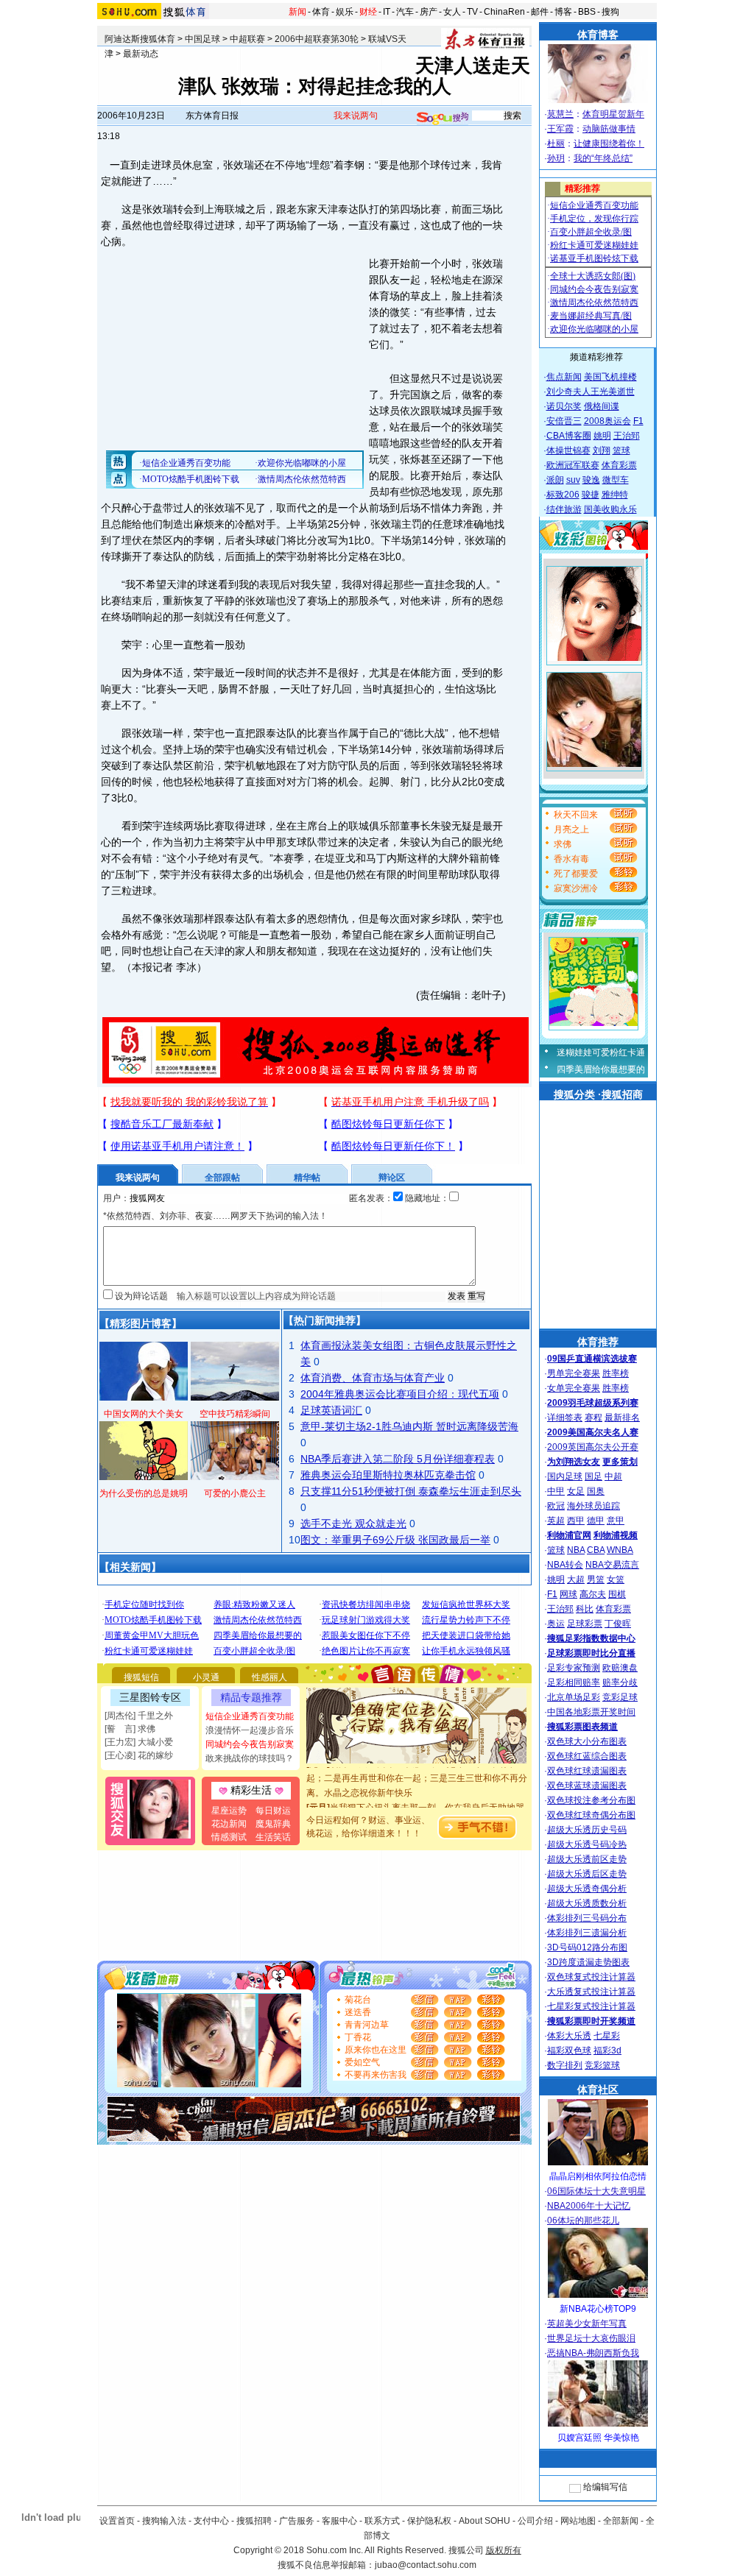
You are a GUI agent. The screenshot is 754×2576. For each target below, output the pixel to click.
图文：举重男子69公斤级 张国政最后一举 (395, 1540)
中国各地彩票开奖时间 (591, 1712)
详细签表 (565, 1418)
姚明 (602, 436)
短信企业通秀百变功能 (250, 1716)
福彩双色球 (569, 2050)
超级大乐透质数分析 (587, 1903)
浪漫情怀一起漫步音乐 (250, 1730)
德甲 (596, 1521)
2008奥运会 (607, 421)
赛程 (593, 1418)
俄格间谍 (602, 406)
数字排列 (565, 2065)
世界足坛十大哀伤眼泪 (591, 2338)
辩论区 (392, 1178)
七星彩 (607, 2036)
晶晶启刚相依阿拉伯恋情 (598, 2176)
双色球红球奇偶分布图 (591, 1815)
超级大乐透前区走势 (587, 1859)
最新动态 (141, 54)
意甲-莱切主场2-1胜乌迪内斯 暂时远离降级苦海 (409, 1426)
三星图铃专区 (150, 1697)
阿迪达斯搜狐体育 (140, 39)
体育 (321, 12)
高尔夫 (593, 1594)
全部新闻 (621, 2521)
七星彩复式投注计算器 (591, 2006)
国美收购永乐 (610, 509)
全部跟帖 (222, 1178)
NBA (576, 1550)
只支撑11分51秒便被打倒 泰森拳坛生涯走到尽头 (411, 1491)
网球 (568, 1594)
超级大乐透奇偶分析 (587, 1889)
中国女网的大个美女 (144, 1414)
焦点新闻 (564, 377)
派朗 (555, 480)
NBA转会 (565, 1565)
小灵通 (206, 1677)
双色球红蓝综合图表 (587, 1756)
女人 (452, 12)
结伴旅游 (564, 509)
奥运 (556, 1624)
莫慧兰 (560, 114)
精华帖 (307, 1178)
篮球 (621, 450)
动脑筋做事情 (609, 129)
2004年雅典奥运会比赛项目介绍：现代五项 (400, 1394)
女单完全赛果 (574, 1388)
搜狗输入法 (164, 2521)
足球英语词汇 (331, 1410)
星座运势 (229, 1811)
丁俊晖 (618, 1624)
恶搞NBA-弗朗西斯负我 (593, 2353)
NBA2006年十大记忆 (589, 2206)
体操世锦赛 (568, 450)
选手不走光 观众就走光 (353, 1524)
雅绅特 (615, 495)
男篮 (596, 1579)
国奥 (596, 1491)
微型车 (616, 480)
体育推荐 (598, 1342)
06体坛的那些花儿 (583, 2221)
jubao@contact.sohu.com (426, 2565)
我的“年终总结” (603, 158)
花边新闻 (229, 1824)
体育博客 (598, 35)
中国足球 (202, 39)
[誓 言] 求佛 (130, 1729)
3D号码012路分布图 (587, 1947)
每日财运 (273, 1811)
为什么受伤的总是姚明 (144, 1493)
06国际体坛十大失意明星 (596, 2191)
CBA (596, 1550)
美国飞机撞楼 (610, 377)
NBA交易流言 (612, 1565)
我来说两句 (356, 116)
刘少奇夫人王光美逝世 (591, 392)
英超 (556, 1521)
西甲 (576, 1521)
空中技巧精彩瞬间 (235, 1414)
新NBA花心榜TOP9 (598, 2309)
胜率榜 (616, 1373)
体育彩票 (619, 465)
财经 (368, 12)
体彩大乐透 (569, 2036)
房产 (429, 12)
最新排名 (622, 1418)
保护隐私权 (429, 2521)
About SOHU (485, 2521)
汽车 (405, 12)
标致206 (563, 495)
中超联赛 (247, 39)
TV (472, 12)
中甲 (556, 1491)
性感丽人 (269, 1677)
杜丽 (556, 144)
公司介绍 (535, 2521)
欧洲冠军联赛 (573, 465)
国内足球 (565, 1476)
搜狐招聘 (254, 2521)
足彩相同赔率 (574, 1682)
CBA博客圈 (569, 436)
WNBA (620, 1550)
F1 (638, 421)
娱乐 (345, 12)
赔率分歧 (620, 1682)
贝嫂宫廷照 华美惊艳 (598, 2438)
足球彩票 (585, 1624)
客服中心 (339, 2521)
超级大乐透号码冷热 (587, 1844)
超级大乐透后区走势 (587, 1874)
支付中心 (211, 2521)
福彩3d (607, 2050)
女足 (576, 1491)
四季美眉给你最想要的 (601, 1069)
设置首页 (117, 2521)
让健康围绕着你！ (609, 144)
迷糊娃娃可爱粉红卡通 (601, 1052)
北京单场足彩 (574, 1697)
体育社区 (598, 2090)
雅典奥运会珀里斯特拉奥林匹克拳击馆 (388, 1475)
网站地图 (578, 2521)
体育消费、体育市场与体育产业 (373, 1378)
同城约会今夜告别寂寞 (250, 1744)
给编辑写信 (605, 2487)
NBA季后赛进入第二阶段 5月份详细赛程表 (398, 1459)
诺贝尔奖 (564, 406)
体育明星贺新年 (613, 114)
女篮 (616, 1579)
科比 (585, 1609)
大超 (576, 1579)
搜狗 (610, 12)
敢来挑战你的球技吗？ (250, 1758)
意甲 (616, 1521)
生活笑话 (273, 1837)
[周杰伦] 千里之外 (139, 1716)
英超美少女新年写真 (587, 2324)
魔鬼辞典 (273, 1824)
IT (387, 12)
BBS (587, 12)
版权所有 (504, 2550)
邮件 (540, 12)
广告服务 (297, 2521)
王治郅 (627, 436)
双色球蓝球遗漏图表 (587, 1786)
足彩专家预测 (574, 1668)
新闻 (297, 12)
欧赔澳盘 (620, 1668)
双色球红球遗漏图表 (587, 1771)
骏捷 (591, 495)
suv (573, 480)
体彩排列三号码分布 (587, 1918)
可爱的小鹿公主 (235, 1493)
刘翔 (602, 450)
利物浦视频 (616, 1535)
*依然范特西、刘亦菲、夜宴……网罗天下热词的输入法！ (215, 1216)
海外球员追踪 (593, 1506)
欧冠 (556, 1506)
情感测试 (229, 1837)
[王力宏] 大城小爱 (139, 1742)
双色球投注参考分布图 (591, 1800)
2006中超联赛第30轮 (317, 39)
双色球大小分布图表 (587, 1741)
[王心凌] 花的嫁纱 (139, 1755)
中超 (613, 1476)
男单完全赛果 (574, 1373)
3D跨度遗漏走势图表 (588, 1962)
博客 (563, 12)
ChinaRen (504, 12)
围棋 (617, 1594)
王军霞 (560, 129)
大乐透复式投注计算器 (591, 1992)
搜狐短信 (141, 1677)
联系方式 (382, 2521)
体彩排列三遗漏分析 (587, 1933)
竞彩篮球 (602, 2065)
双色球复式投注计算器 (591, 1977)
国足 (593, 1476)
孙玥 (556, 158)
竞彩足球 (620, 1697)
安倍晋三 (564, 421)
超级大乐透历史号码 (587, 1830)
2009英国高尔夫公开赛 (593, 1447)
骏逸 (591, 480)
